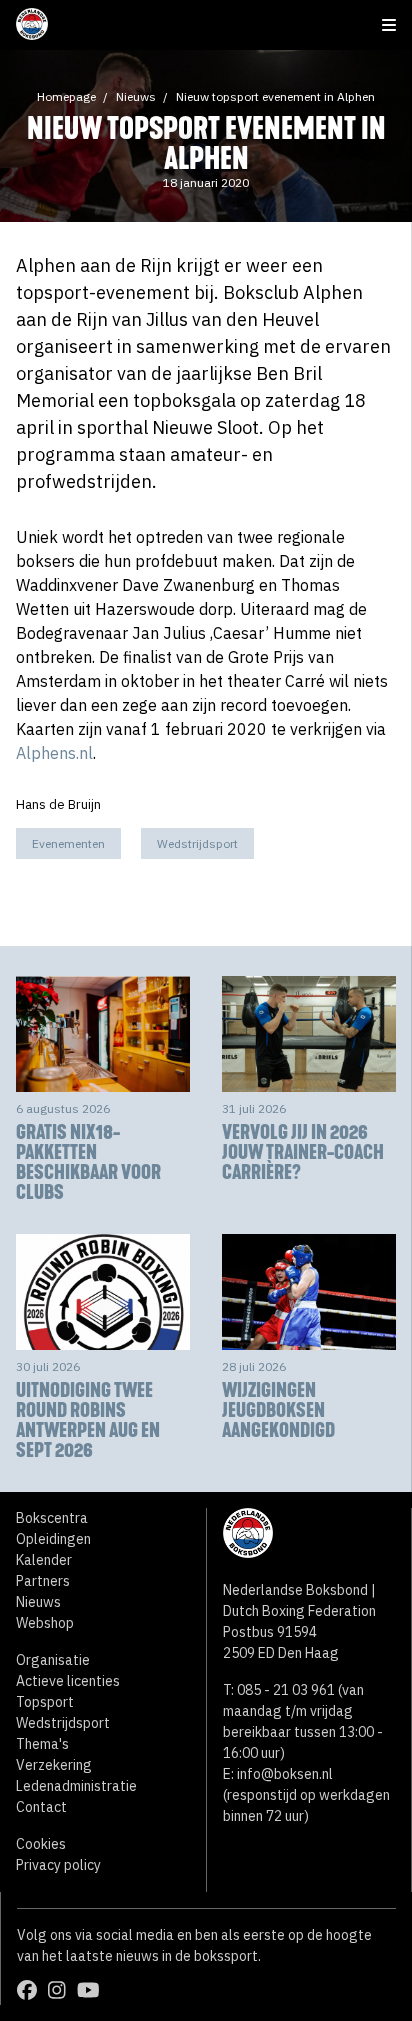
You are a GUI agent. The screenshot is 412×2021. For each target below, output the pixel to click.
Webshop (45, 1623)
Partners (43, 1581)
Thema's (42, 1744)
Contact (41, 1807)
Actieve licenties (68, 1681)
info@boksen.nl (285, 1774)
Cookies (41, 1844)
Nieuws (136, 96)
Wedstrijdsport (197, 843)
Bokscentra (52, 1518)
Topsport (45, 1702)
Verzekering (54, 1765)
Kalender (44, 1560)
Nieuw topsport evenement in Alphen (275, 96)
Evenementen (68, 843)
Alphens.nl (54, 753)
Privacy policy (58, 1865)
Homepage (66, 96)
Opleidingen (53, 1539)
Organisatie (53, 1660)
